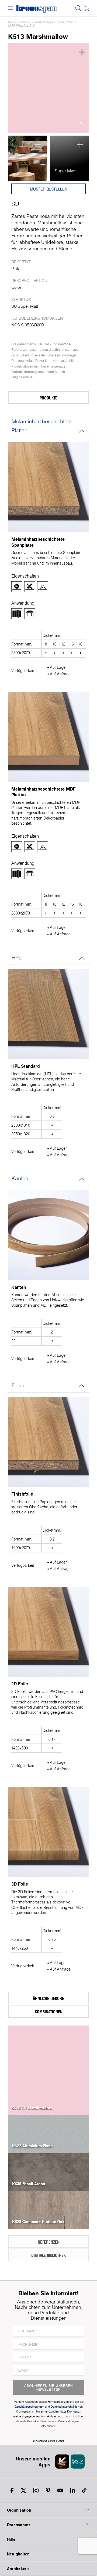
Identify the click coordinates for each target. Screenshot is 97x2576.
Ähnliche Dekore (48, 1998)
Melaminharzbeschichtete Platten (42, 426)
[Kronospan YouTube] (60, 2490)
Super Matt (65, 171)
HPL (17, 958)
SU (15, 204)
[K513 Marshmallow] (48, 88)
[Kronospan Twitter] (23, 2490)
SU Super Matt (25, 306)
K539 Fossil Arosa (29, 2183)
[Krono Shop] (86, 8)
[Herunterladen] (82, 124)
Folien (19, 1385)
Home (12, 22)
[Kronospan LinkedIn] (72, 2490)
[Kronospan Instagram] (36, 2490)
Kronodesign (44, 22)
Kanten (20, 1178)
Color (60, 22)
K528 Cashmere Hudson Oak (38, 2221)
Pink (15, 269)
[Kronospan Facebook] (12, 2490)
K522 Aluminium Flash (32, 2146)
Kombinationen (49, 2012)
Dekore (26, 22)
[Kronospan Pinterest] (48, 2490)
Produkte (48, 398)
